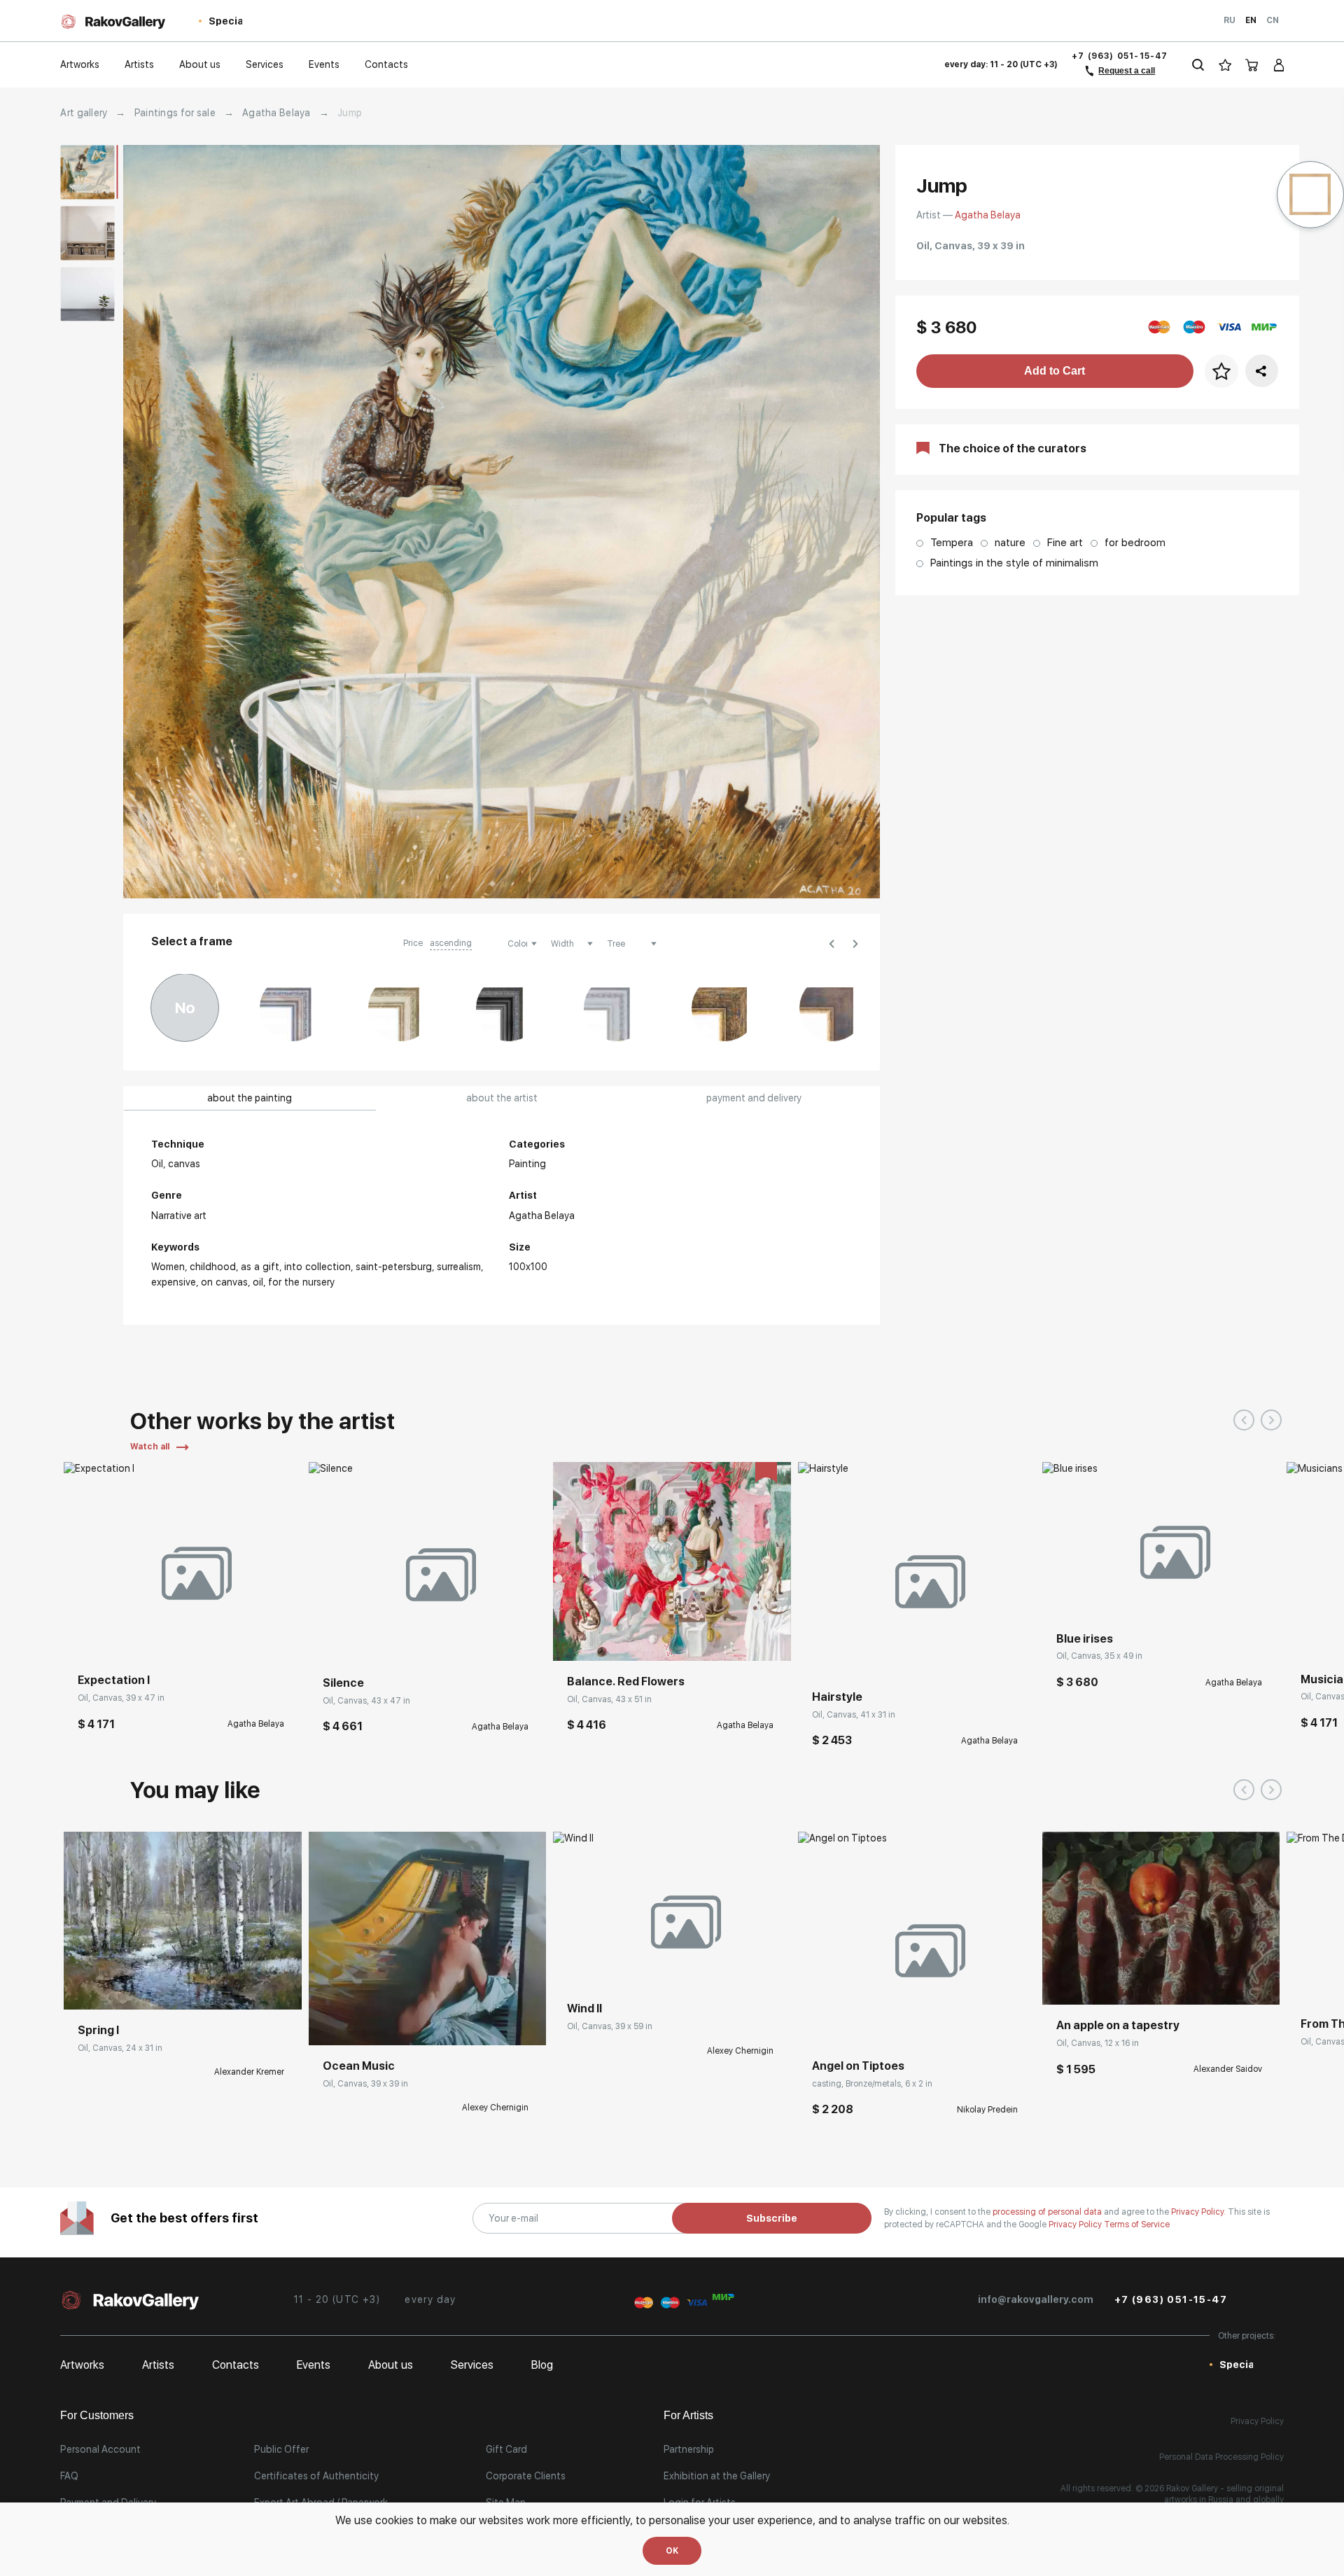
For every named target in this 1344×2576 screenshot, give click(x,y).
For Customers (97, 2415)
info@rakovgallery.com (1036, 2299)
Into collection (317, 1267)
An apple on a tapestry (1118, 2025)
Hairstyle (837, 1697)
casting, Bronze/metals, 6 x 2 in (872, 2084)
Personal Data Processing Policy (1221, 2457)
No (185, 1008)
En (1251, 20)
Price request (107, 1989)
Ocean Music (359, 2066)
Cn (1273, 20)
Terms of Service (1137, 2225)
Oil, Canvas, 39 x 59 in (610, 2026)
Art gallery (84, 113)
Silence (343, 1683)
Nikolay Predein (987, 2110)
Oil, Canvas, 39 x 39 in (365, 2084)
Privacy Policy (1076, 2225)
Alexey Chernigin (495, 2108)
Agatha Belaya (276, 113)
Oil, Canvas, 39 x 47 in (121, 1698)
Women (168, 1267)
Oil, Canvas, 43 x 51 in (609, 1699)
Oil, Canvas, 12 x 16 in (1098, 2043)
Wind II (584, 2008)
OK (672, 2551)
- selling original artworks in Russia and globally (1224, 2494)
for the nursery (301, 1282)
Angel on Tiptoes (858, 2066)
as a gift (260, 1267)
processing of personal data (1048, 2212)
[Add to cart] (85, 1638)
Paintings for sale (175, 113)
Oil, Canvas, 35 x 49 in (1099, 1656)
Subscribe (772, 2218)
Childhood (213, 1267)
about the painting (250, 1098)
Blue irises (1085, 1639)
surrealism (459, 1267)
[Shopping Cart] (1252, 65)
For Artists (688, 2415)
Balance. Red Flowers (626, 1682)
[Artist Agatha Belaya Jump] (502, 522)
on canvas (224, 1282)
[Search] (1198, 65)
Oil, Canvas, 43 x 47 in (366, 1701)
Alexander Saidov (1228, 2069)
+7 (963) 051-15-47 (1120, 56)
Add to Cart (1055, 371)
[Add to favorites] (116, 1638)
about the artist (502, 1098)
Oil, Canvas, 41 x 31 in (854, 1715)
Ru (1230, 20)
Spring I (98, 2030)
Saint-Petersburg (394, 1267)
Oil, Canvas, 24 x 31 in (120, 2048)
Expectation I (114, 1680)
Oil (258, 1282)
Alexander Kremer (249, 2072)
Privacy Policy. (1199, 2212)
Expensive (174, 1282)
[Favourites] (1225, 65)
